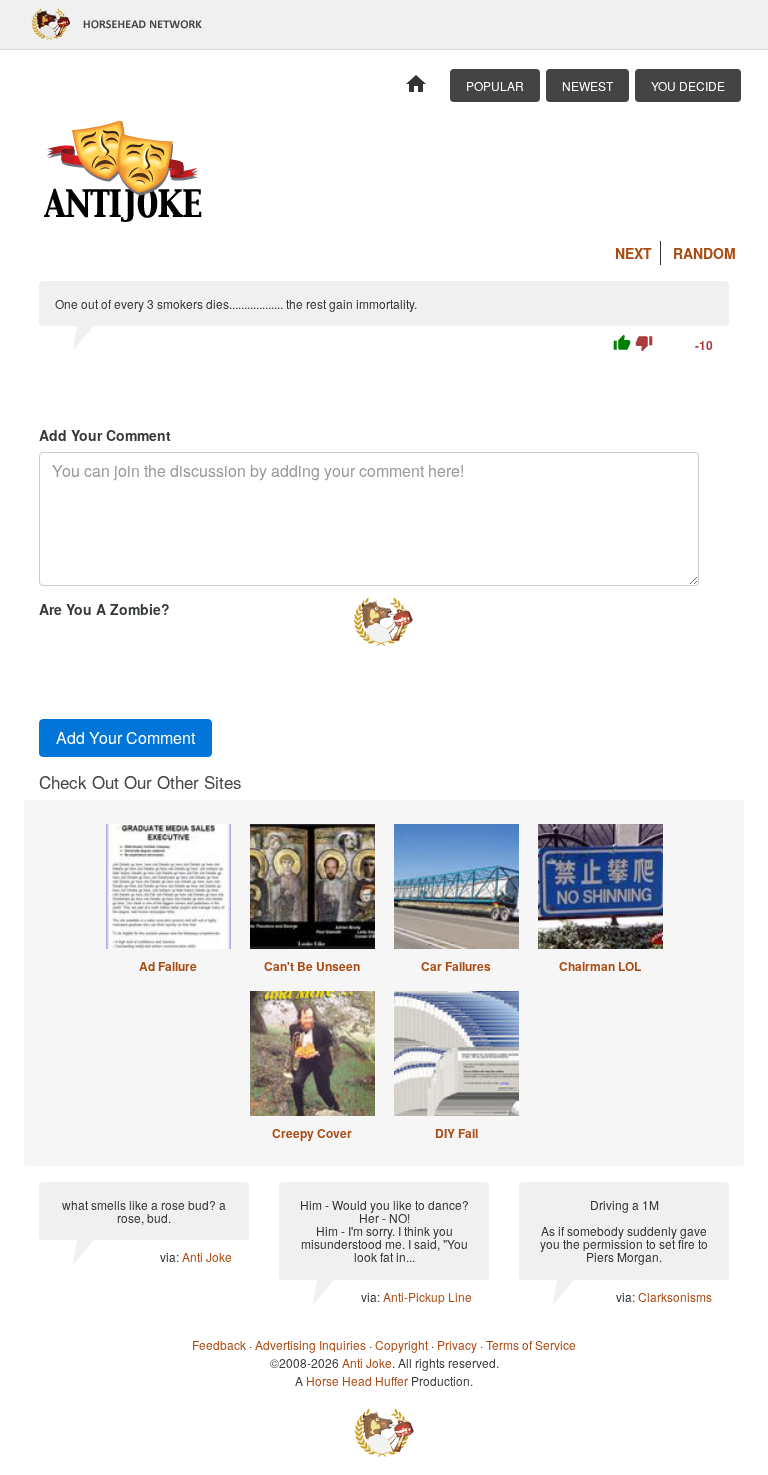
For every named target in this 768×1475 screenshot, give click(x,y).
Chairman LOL (600, 966)
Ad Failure (168, 966)
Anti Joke (207, 1256)
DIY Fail (456, 1133)
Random (704, 253)
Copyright (401, 1344)
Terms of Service (531, 1344)
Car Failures (456, 966)
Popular (495, 85)
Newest (587, 85)
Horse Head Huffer (357, 1380)
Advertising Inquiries (310, 1344)
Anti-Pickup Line (427, 1296)
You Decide (688, 85)
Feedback (219, 1344)
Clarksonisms (675, 1296)
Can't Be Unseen (312, 966)
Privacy (457, 1344)
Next (633, 253)
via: (171, 1256)
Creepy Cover (312, 1133)
